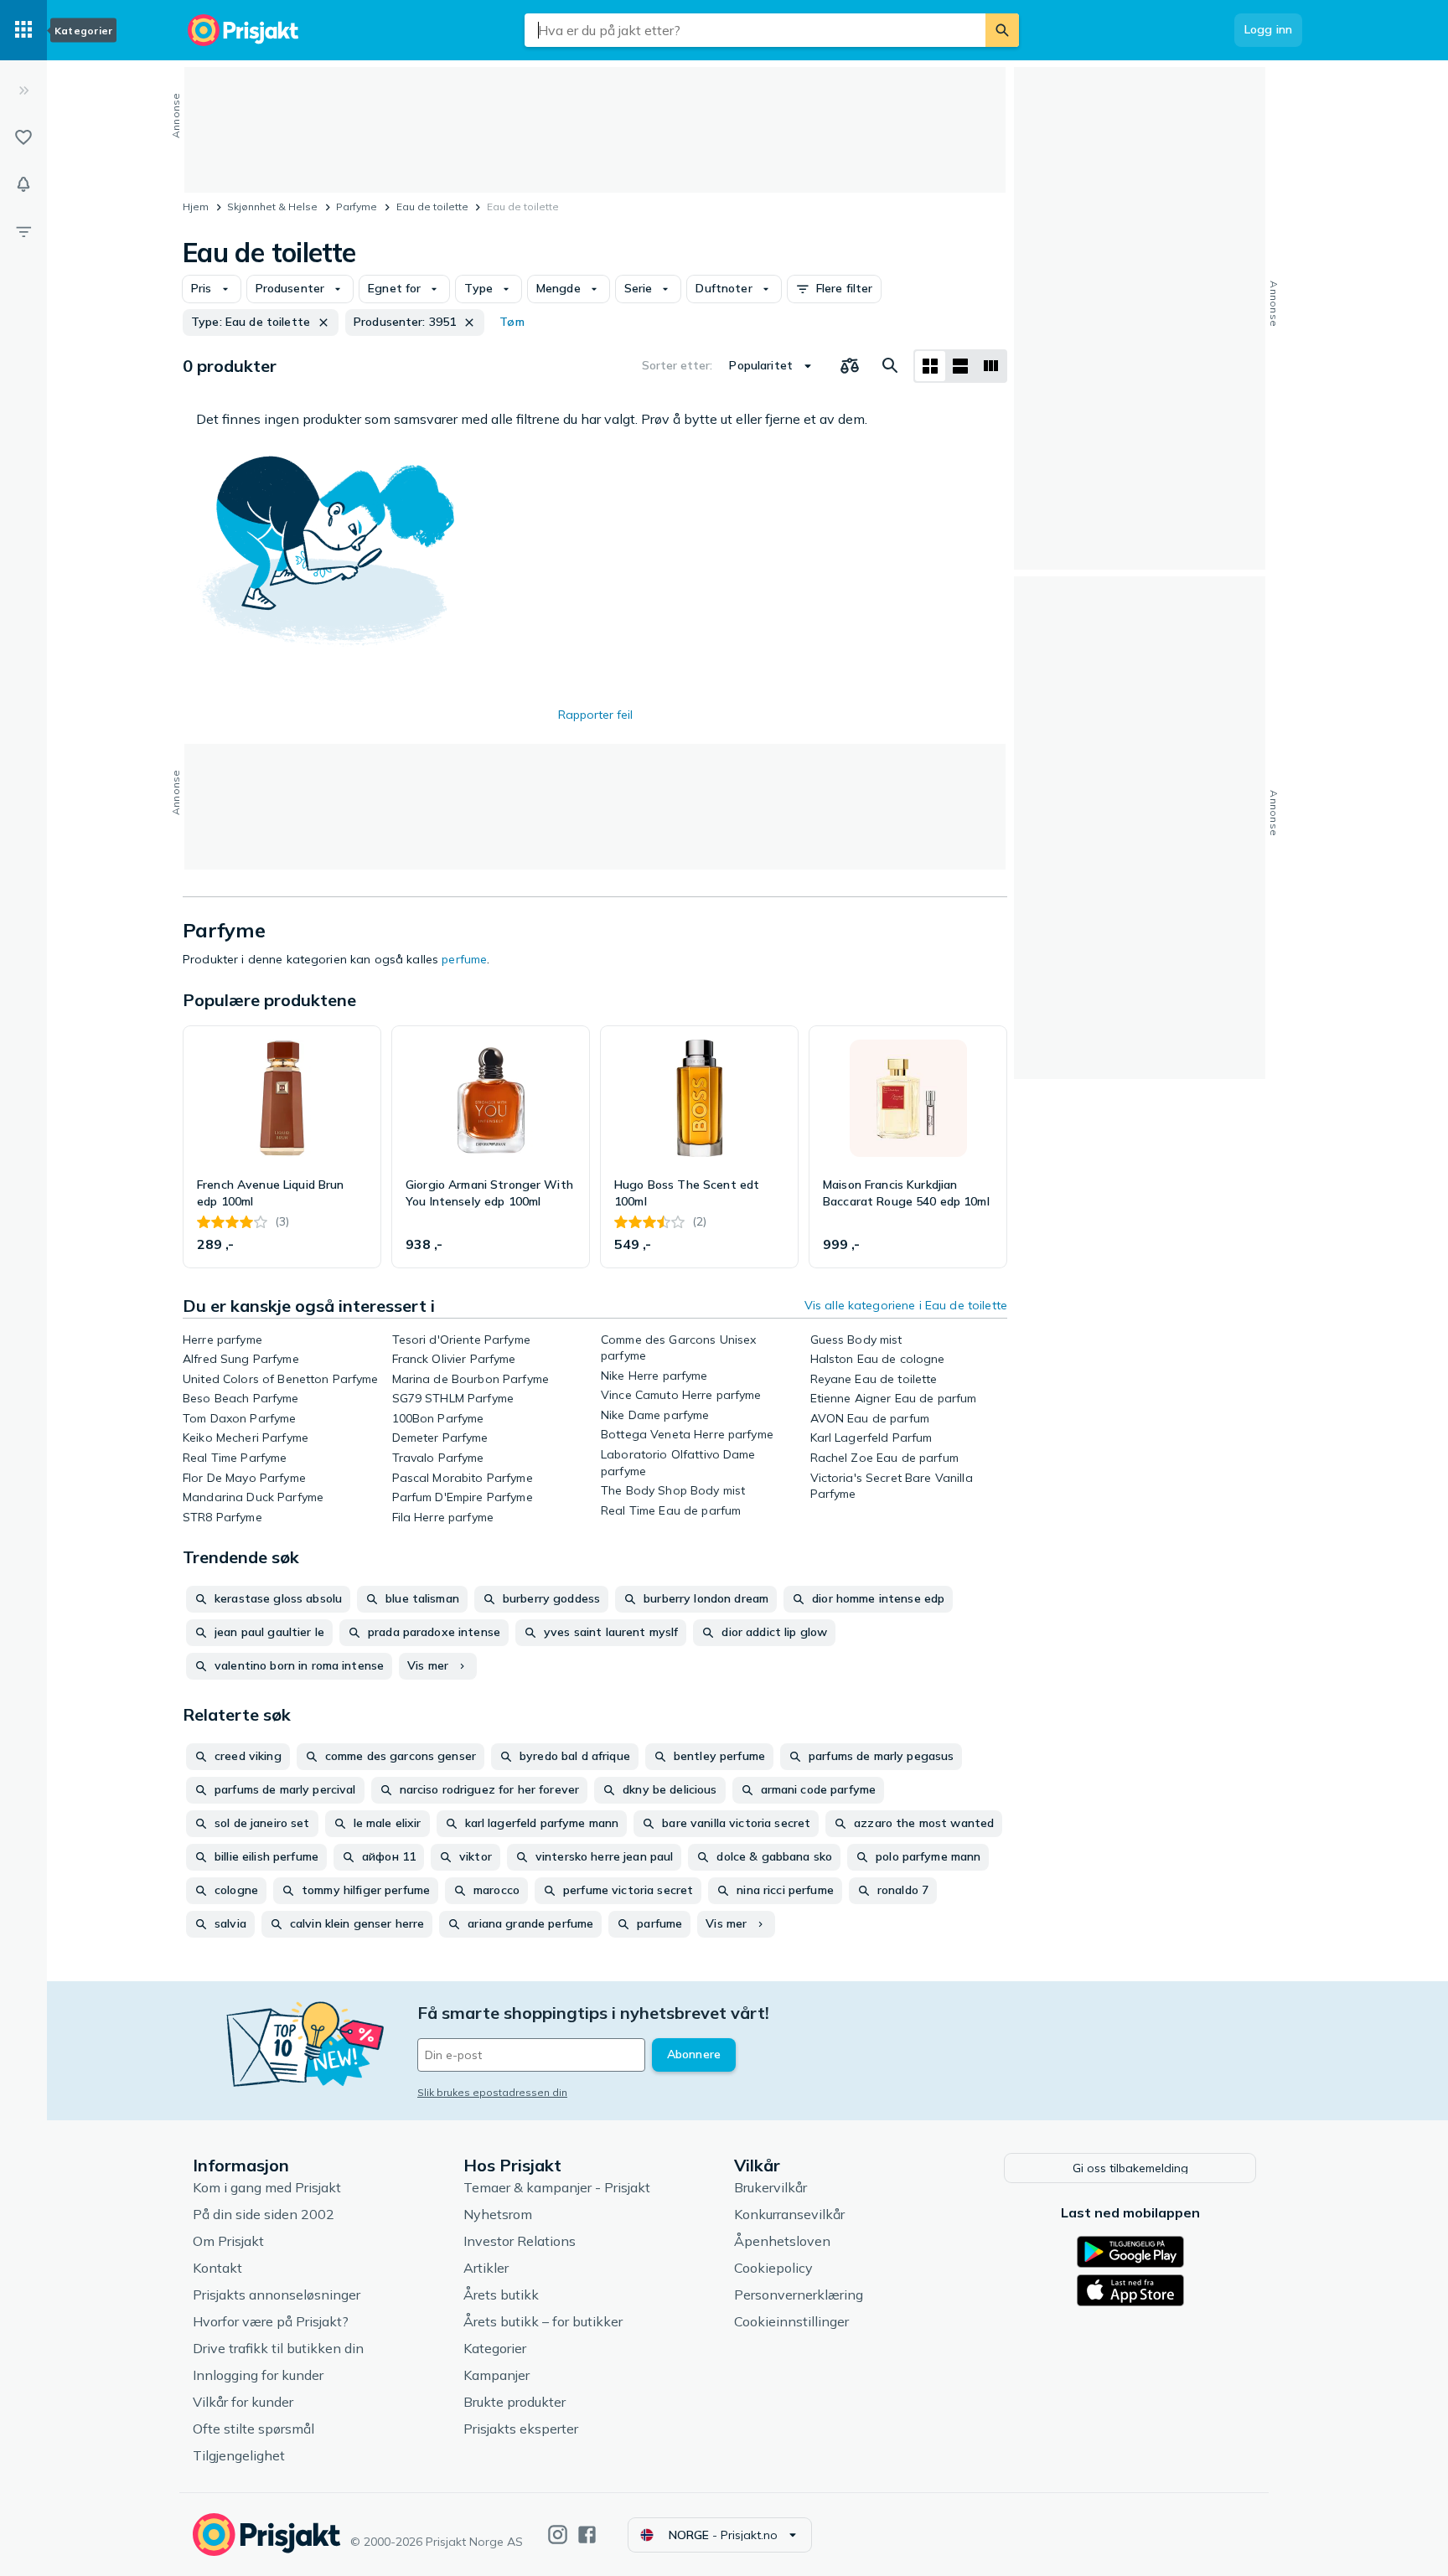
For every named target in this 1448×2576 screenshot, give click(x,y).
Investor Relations (520, 2241)
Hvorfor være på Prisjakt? (271, 2321)
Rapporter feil (595, 715)
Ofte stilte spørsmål (253, 2429)
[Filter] (23, 231)
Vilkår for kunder (243, 2402)
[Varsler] (23, 184)
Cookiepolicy (773, 2268)
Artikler (486, 2268)
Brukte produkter (515, 2402)
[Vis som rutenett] (930, 366)
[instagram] (558, 2535)
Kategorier (495, 2348)
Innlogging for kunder (258, 2375)
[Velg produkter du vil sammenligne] (850, 366)
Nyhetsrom (498, 2214)
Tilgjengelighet (239, 2455)
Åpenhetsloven (782, 2241)
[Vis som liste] (960, 366)
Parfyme (357, 206)
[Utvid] (23, 90)
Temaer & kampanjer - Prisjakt (557, 2187)
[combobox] (755, 30)
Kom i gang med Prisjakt (267, 2187)
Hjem (196, 206)
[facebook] (587, 2535)
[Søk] (1002, 30)
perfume (464, 959)
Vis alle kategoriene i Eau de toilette (906, 1305)
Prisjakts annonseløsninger (277, 2295)
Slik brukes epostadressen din (492, 2092)
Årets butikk (501, 2295)
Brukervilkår (771, 2187)
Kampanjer (496, 2375)
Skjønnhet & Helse (272, 206)
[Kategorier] (23, 30)
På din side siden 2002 (264, 2214)
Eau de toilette (432, 206)
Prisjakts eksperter (521, 2429)
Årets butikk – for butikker (543, 2321)
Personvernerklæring (799, 2295)
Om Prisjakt (228, 2241)
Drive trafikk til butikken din (278, 2348)
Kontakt (217, 2268)
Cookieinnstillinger (791, 2321)
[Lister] (23, 137)
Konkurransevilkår (789, 2214)
